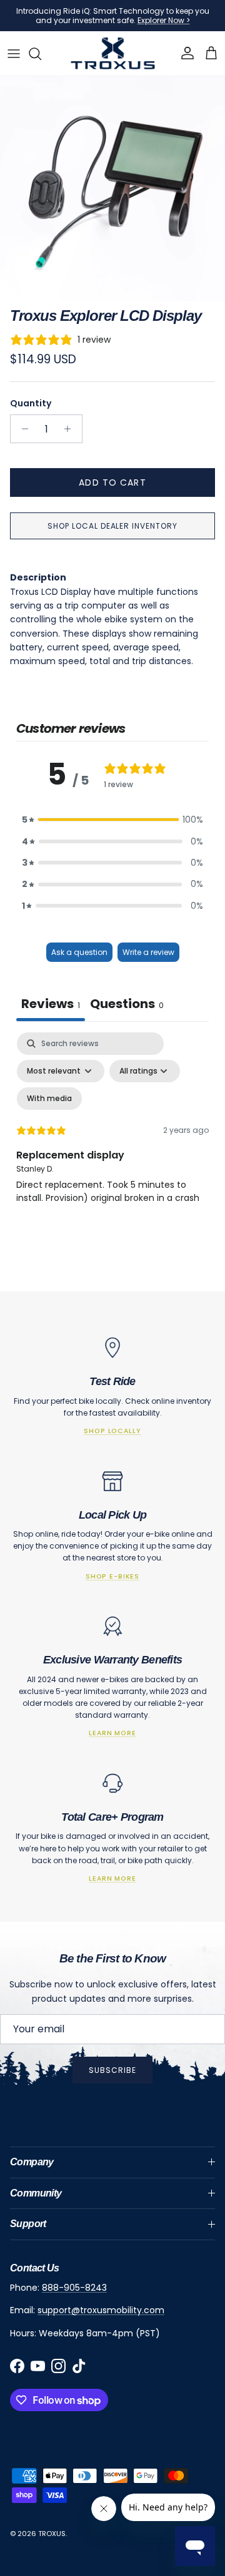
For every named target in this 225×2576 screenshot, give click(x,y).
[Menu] (14, 54)
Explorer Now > (164, 20)
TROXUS (52, 2534)
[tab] (127, 1005)
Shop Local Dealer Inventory (112, 526)
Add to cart (112, 482)
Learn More (112, 1733)
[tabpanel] (112, 1140)
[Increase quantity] (71, 429)
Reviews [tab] (51, 1004)
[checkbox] (49, 1099)
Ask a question (79, 952)
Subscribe (112, 2070)
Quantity (31, 404)
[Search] (41, 54)
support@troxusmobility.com (101, 2310)
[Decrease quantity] (22, 429)
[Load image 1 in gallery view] (112, 189)
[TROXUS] (113, 53)
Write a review (148, 952)
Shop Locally (112, 1431)
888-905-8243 (74, 2288)
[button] (112, 820)
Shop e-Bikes (112, 1576)
